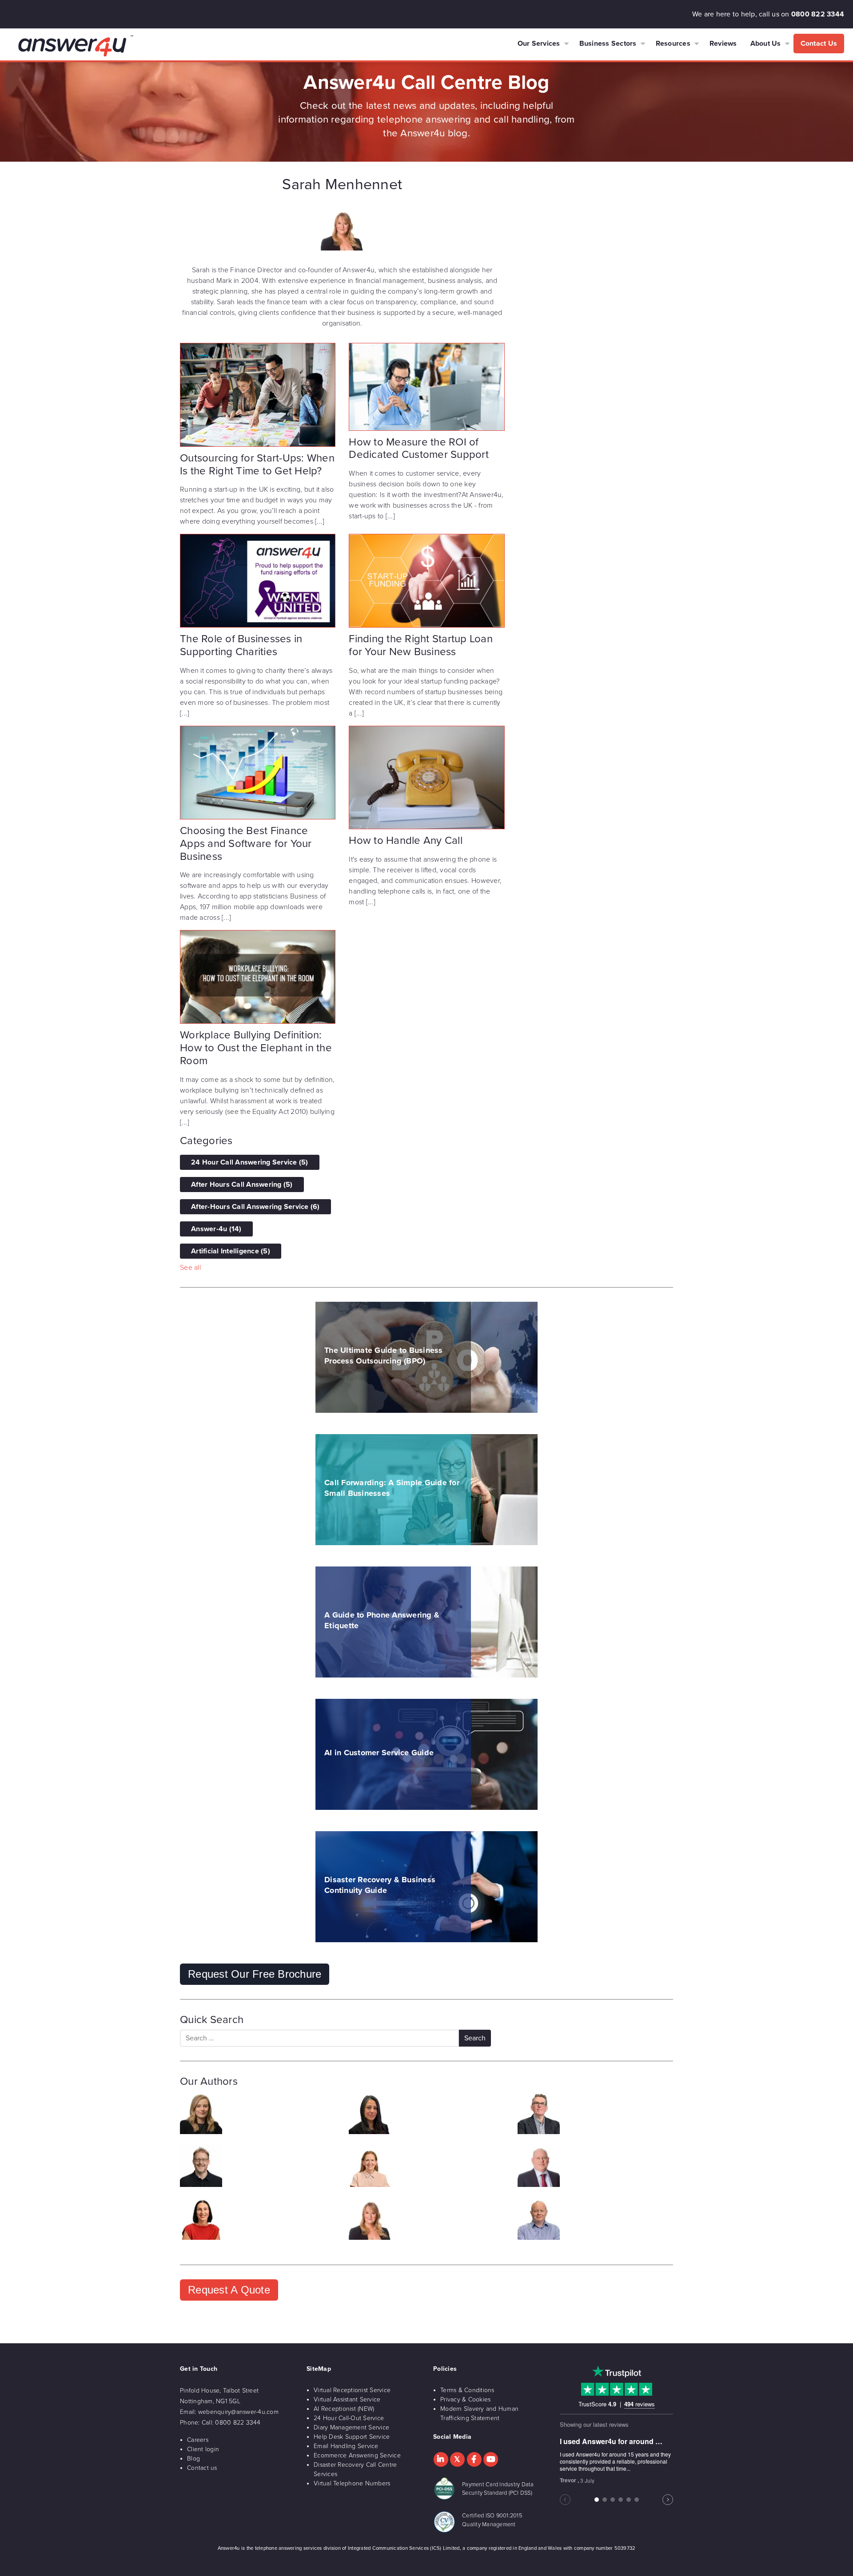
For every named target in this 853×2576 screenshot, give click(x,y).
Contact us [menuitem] (202, 2468)
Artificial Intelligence (231, 1251)
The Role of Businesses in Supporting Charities (241, 645)
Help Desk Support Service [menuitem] (352, 2437)
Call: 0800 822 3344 (231, 2423)
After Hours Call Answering (242, 1185)
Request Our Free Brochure (255, 1974)
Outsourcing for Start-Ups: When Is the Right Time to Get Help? (257, 465)
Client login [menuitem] (203, 2449)
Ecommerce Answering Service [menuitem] (357, 2455)
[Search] (475, 2038)
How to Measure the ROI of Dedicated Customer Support (419, 449)
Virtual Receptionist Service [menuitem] (352, 2390)
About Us (766, 44)
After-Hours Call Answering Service (255, 1207)
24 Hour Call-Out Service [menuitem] (349, 2418)
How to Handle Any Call (406, 841)
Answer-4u (216, 1229)
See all (190, 1268)
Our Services (539, 44)
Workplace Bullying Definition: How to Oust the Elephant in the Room (256, 1048)
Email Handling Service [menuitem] (346, 2446)
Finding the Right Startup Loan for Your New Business (421, 645)
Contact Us (819, 44)
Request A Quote (229, 2290)
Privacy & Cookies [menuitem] (465, 2399)
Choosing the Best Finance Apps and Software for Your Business (246, 844)
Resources (673, 44)
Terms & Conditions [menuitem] (467, 2390)
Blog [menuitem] (193, 2459)
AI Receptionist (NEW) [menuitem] (344, 2409)
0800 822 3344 (818, 14)
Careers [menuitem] (198, 2440)
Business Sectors (608, 44)
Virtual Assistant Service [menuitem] (347, 2399)
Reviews (723, 44)
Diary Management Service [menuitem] (351, 2427)
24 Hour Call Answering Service (250, 1162)
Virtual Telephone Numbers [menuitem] (352, 2483)
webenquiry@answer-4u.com (238, 2412)
